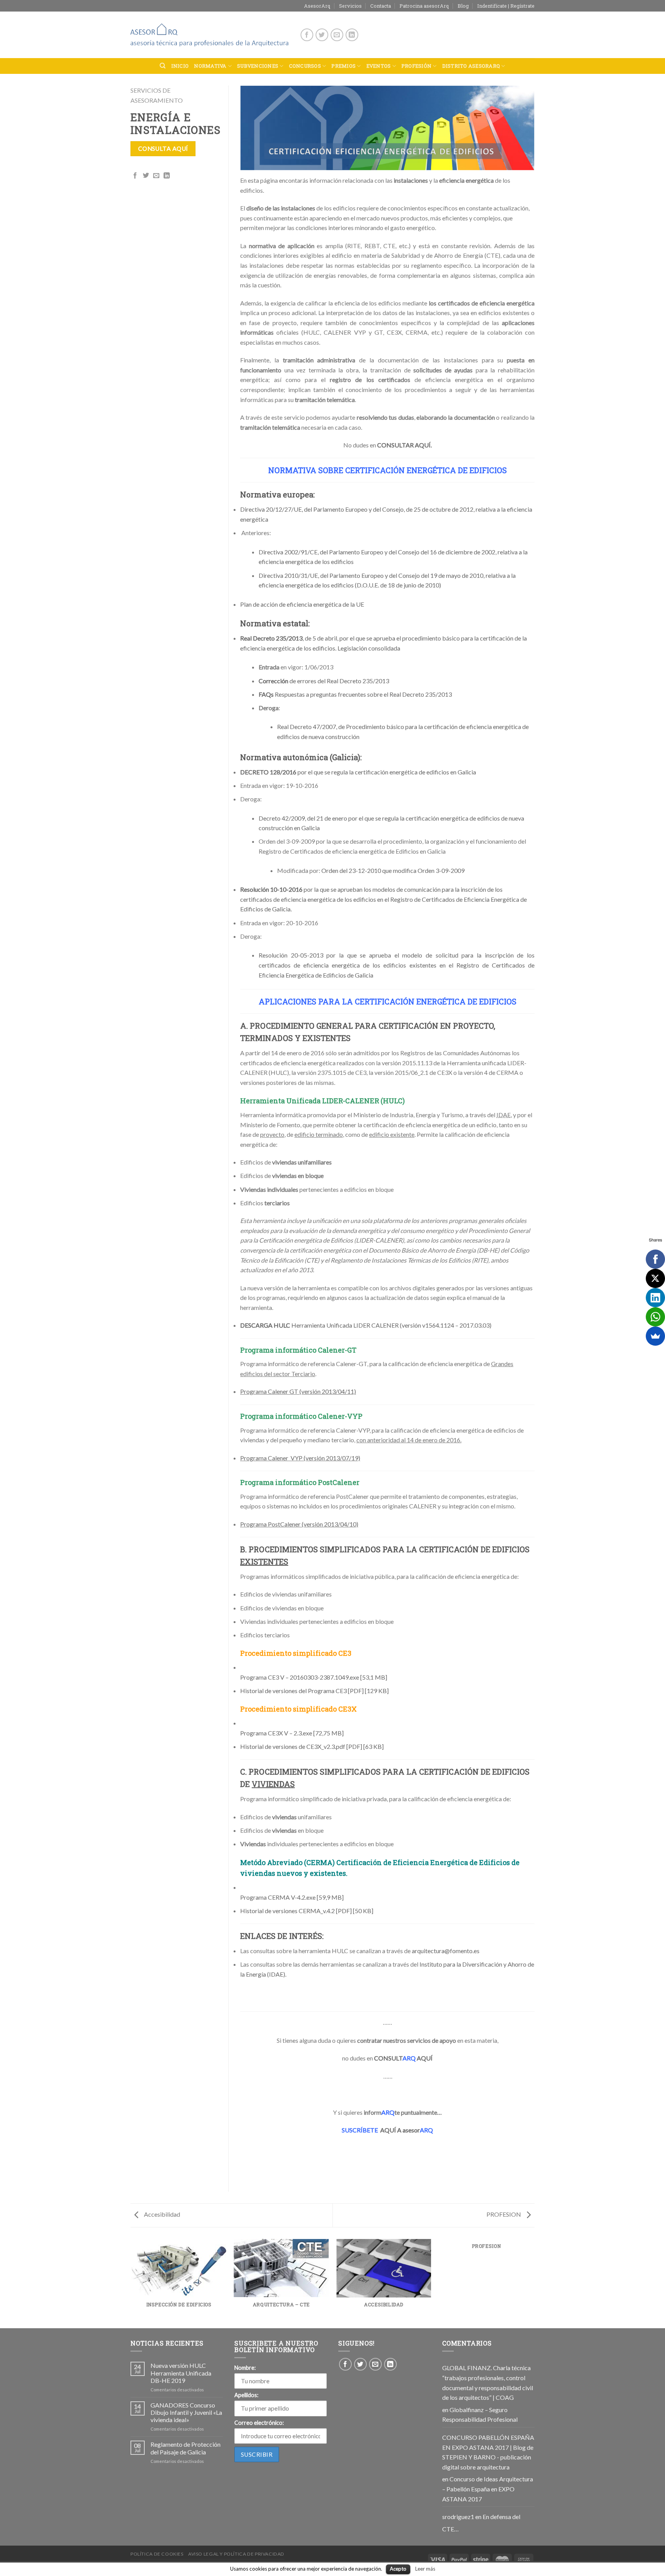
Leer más (425, 2569)
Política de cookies (157, 2554)
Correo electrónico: (259, 2423)
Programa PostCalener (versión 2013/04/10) (299, 1524)
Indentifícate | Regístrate (506, 6)
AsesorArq (317, 6)
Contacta (381, 6)
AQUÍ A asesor (387, 2130)
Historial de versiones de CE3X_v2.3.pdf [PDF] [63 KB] (312, 1746)
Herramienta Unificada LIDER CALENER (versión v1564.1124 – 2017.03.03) (366, 1325)
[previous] (132, 2283)
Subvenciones (258, 66)
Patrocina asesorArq (424, 6)
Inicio (180, 66)
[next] (533, 2283)
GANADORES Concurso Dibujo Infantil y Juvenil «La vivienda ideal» (186, 2412)
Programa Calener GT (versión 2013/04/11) (298, 1391)
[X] (655, 1278)
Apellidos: (246, 2395)
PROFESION (504, 2214)
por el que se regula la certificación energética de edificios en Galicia (358, 772)
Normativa (210, 66)
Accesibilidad (161, 2214)
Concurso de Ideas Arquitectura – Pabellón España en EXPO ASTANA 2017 (488, 2489)
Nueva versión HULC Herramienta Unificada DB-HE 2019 (181, 2373)
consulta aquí (163, 148)
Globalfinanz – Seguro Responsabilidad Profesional (480, 2415)
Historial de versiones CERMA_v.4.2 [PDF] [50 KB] (307, 1911)
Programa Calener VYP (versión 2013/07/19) (300, 1458)
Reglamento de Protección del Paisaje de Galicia (185, 2448)
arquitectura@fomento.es (446, 1951)
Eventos (379, 66)
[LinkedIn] (655, 1298)
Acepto (398, 2569)
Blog (463, 6)
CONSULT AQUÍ (403, 2058)
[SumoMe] (655, 1336)
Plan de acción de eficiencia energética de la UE (302, 604)
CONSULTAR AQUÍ (404, 445)
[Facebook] (655, 1259)
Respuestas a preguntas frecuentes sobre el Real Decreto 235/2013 (355, 694)
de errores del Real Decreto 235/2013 (324, 681)
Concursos (305, 66)
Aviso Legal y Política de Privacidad (236, 2554)
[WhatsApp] (655, 1317)
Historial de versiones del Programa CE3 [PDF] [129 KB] (314, 1691)
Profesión (416, 66)
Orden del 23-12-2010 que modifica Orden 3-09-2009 (393, 870)
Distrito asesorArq (471, 66)
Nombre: (245, 2368)
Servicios (350, 6)
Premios (343, 66)
